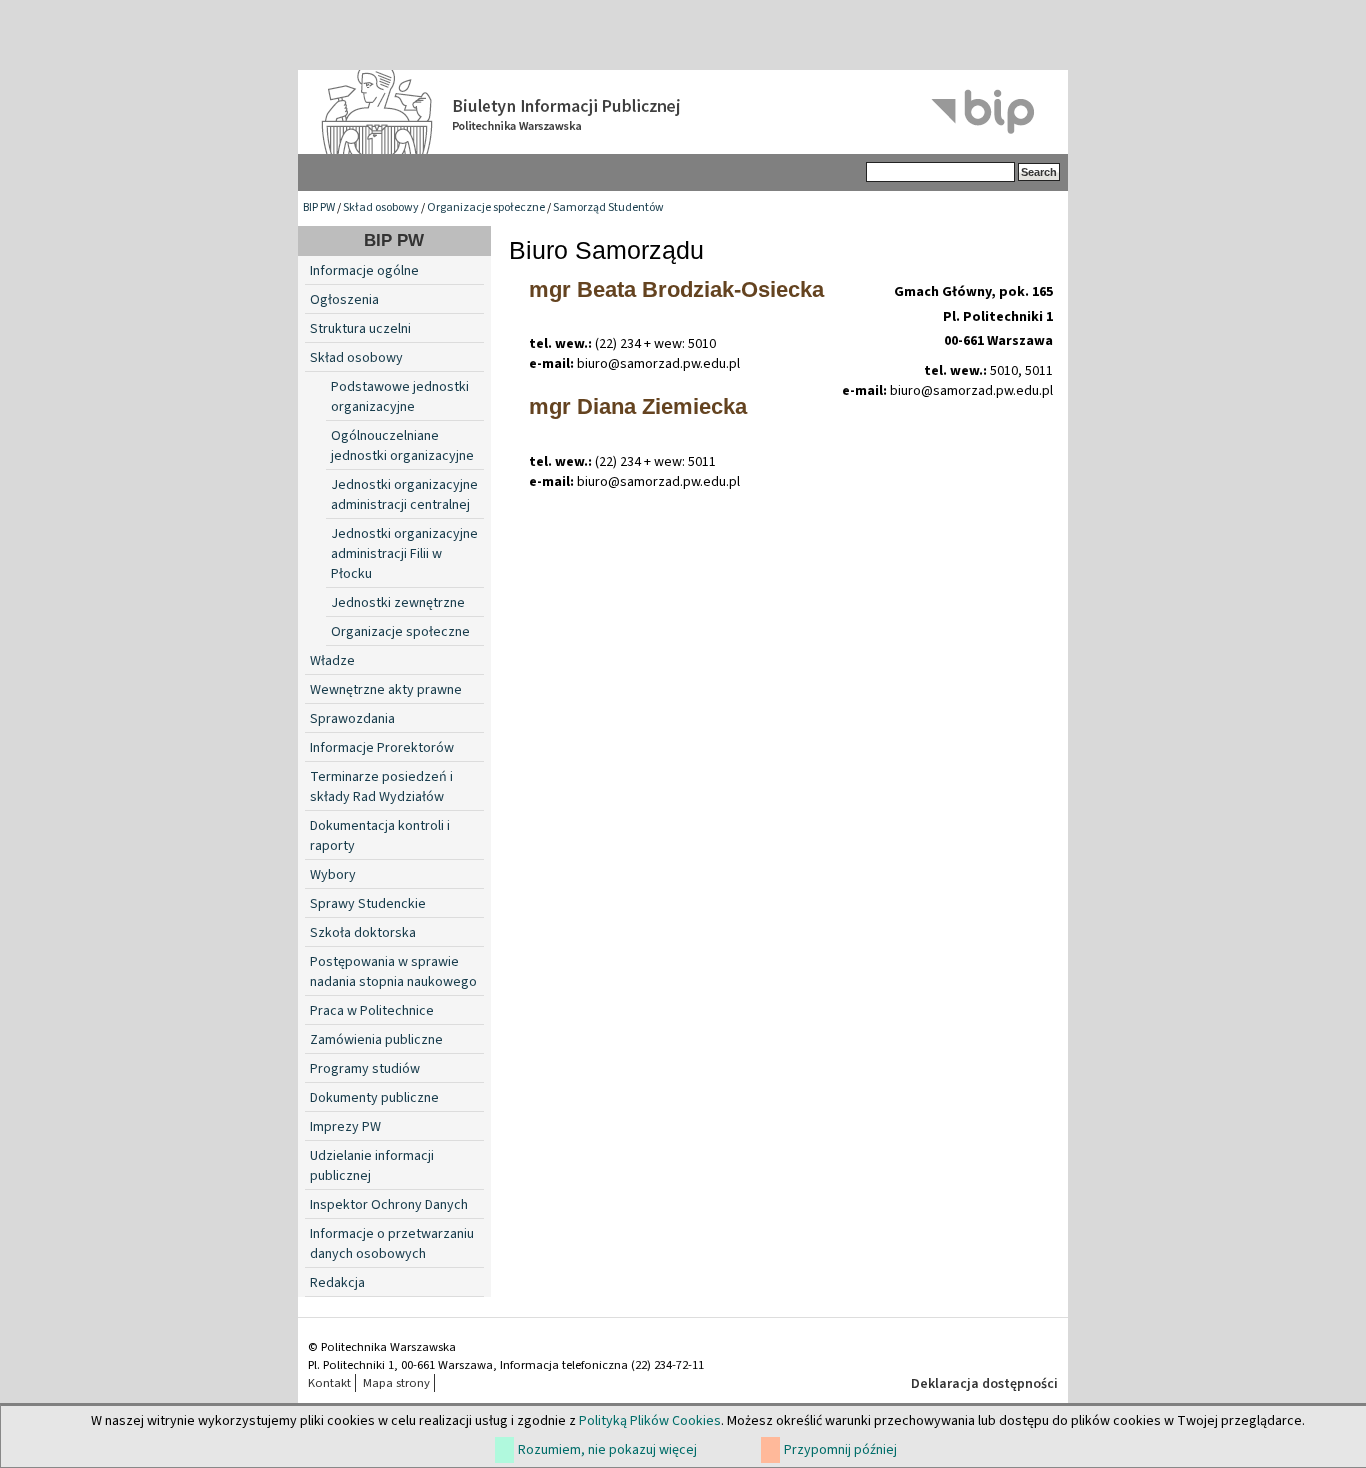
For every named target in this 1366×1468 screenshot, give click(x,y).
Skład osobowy (381, 207)
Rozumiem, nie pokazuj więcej (607, 1450)
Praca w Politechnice (372, 1011)
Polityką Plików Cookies (650, 1421)
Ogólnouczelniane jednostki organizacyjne (402, 446)
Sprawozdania (352, 719)
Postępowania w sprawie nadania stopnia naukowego (393, 972)
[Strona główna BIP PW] (683, 112)
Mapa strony (396, 1383)
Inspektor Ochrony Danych (389, 1205)
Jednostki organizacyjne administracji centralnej (404, 495)
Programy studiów (365, 1069)
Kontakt (329, 1383)
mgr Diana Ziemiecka (638, 406)
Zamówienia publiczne (376, 1040)
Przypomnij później (840, 1450)
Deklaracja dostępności (984, 1384)
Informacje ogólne (364, 271)
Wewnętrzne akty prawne (386, 690)
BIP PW (319, 207)
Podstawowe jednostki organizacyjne (400, 397)
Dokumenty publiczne (374, 1098)
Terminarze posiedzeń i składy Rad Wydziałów (381, 787)
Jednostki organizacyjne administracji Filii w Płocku (404, 554)
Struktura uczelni (360, 329)
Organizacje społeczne (486, 207)
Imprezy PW (345, 1127)
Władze (332, 661)
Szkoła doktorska (363, 933)
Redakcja (337, 1283)
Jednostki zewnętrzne (398, 603)
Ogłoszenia (344, 300)
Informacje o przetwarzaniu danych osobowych (392, 1244)
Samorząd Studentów (608, 207)
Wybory (333, 875)
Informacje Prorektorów (382, 748)
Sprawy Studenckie (368, 904)
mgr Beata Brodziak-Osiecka (676, 289)
